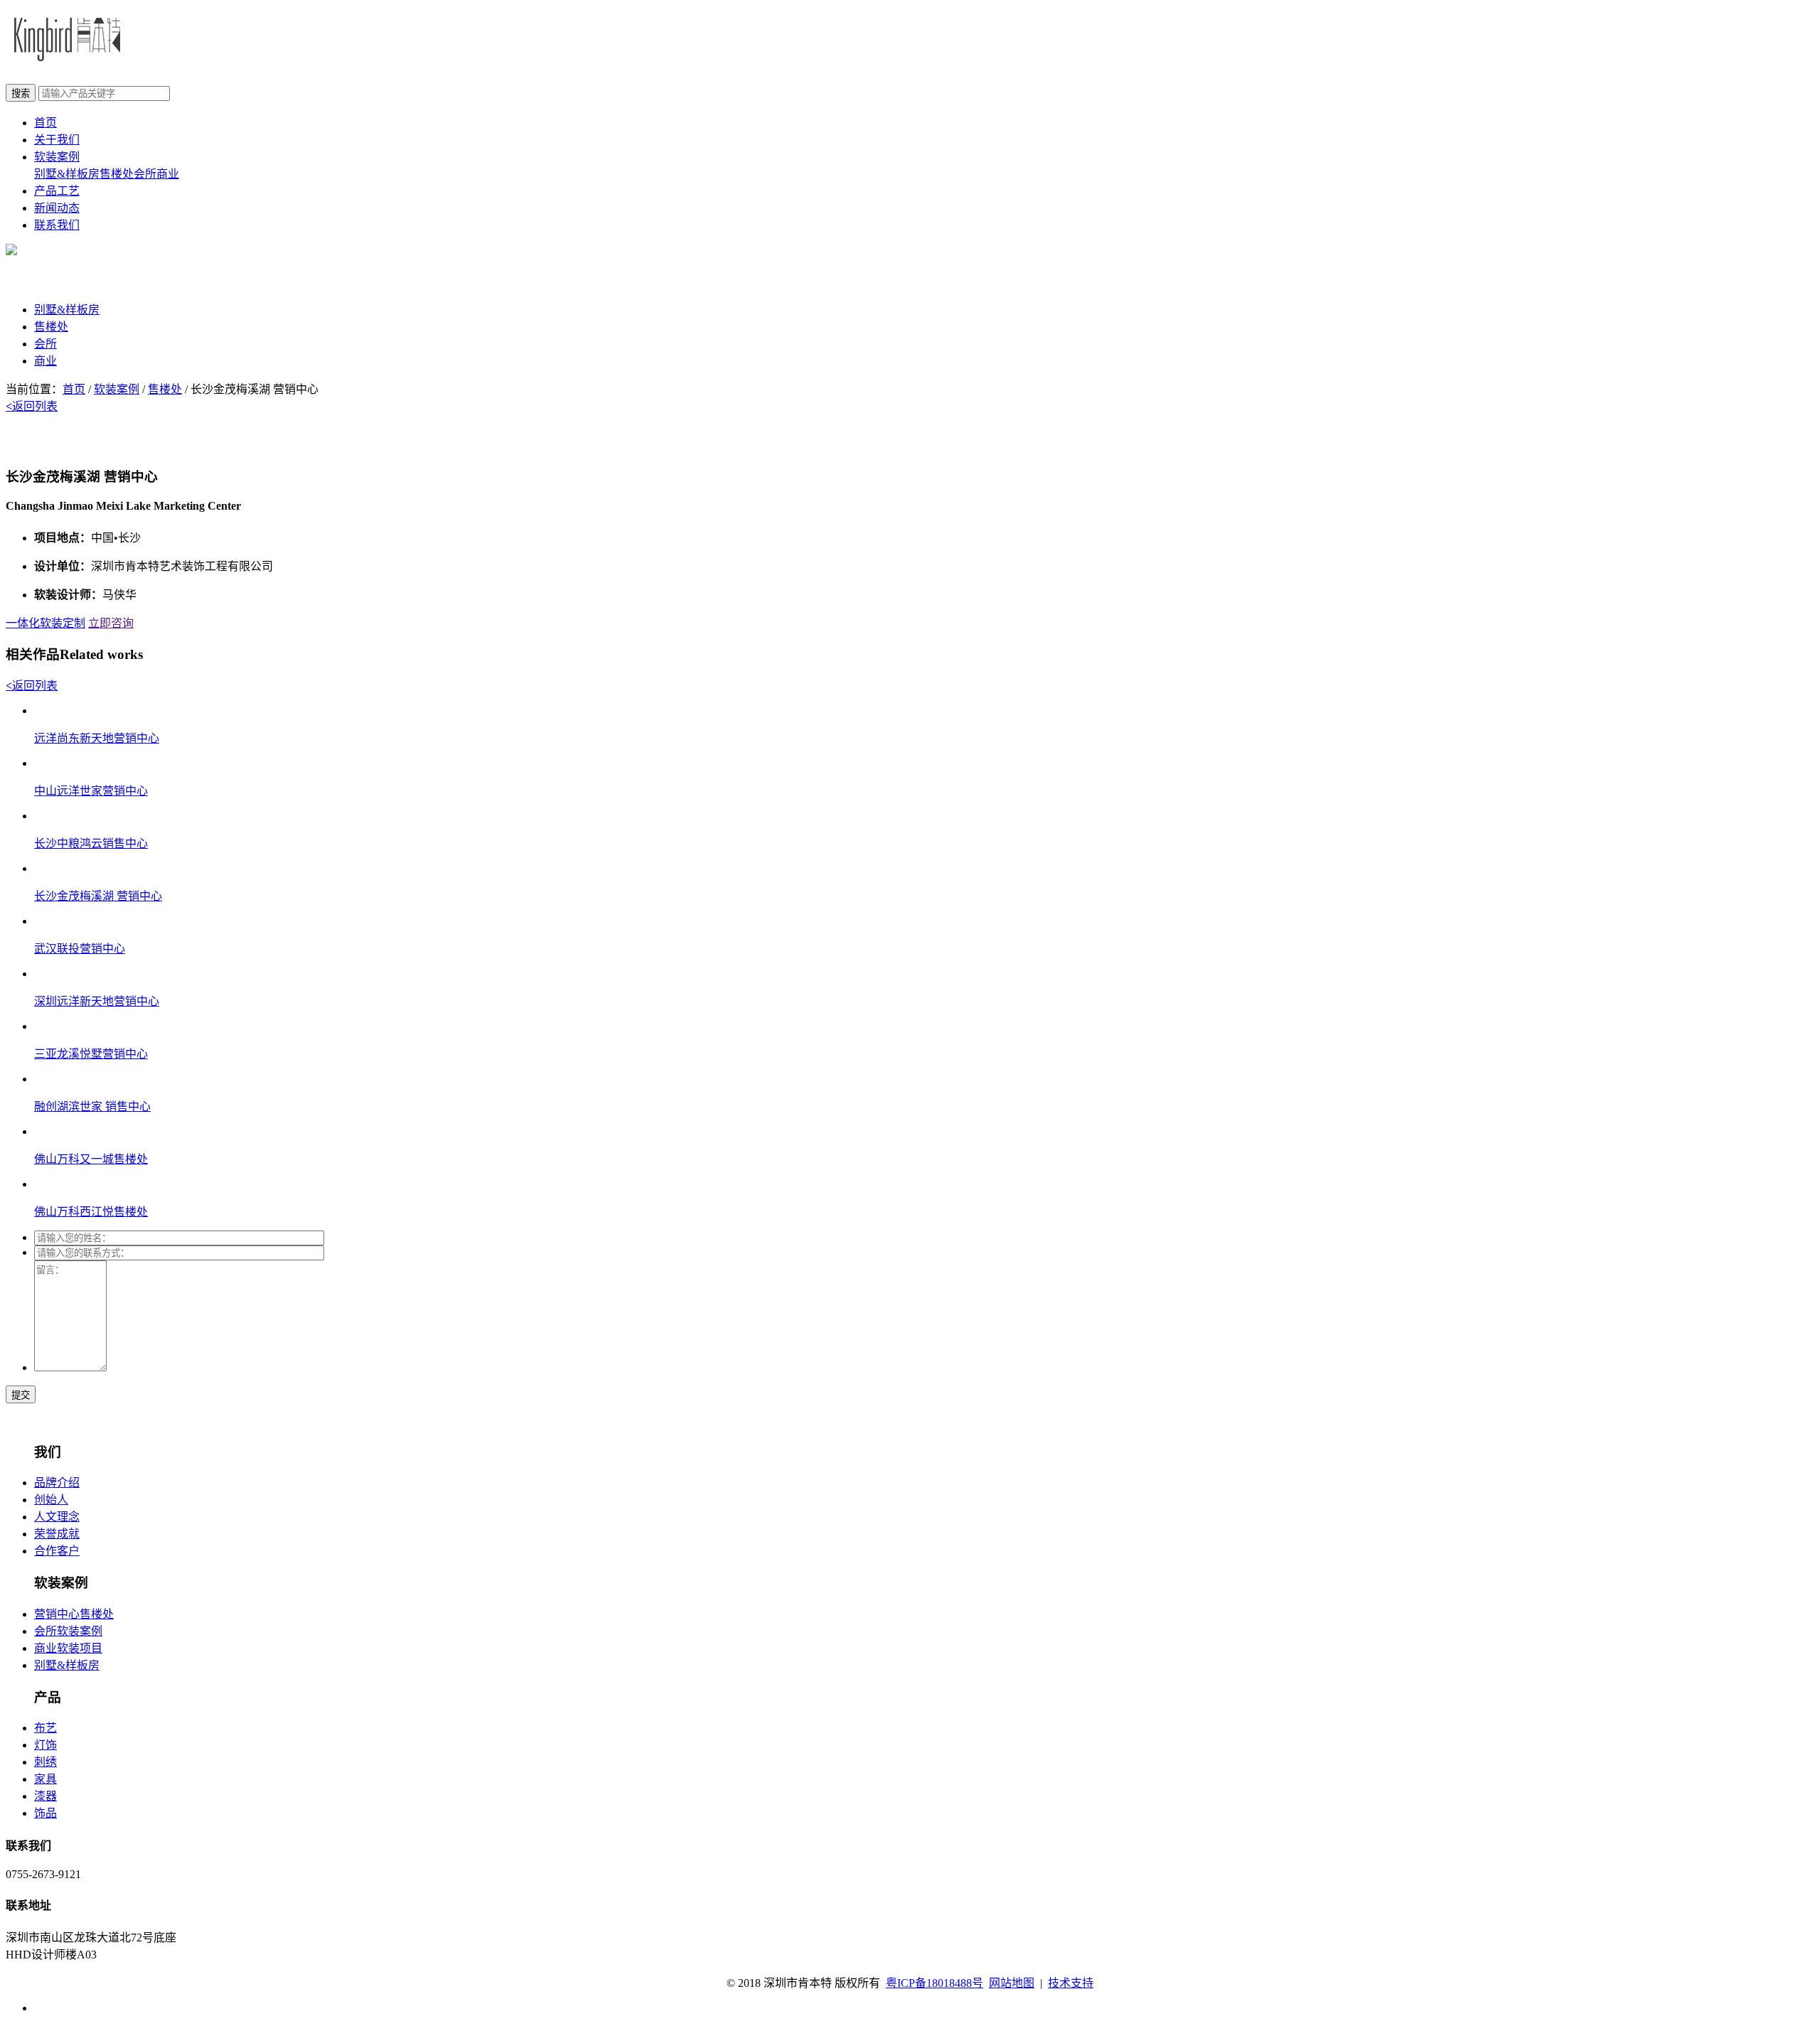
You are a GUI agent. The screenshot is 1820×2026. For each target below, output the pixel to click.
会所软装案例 (68, 1631)
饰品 (45, 1813)
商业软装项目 (68, 1648)
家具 (45, 1779)
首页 (45, 123)
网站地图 (1012, 1983)
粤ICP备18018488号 (935, 1983)
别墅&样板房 (67, 174)
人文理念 (57, 1517)
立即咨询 (111, 623)
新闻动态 (57, 208)
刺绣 (45, 1762)
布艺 (45, 1728)
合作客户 (57, 1551)
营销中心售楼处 (74, 1614)
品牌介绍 (57, 1483)
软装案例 (57, 157)
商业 (168, 174)
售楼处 (117, 174)
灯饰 (45, 1745)
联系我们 (57, 225)
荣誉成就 (57, 1534)
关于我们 (57, 140)
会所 (145, 174)
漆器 (45, 1796)
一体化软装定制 (45, 623)
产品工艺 (57, 191)
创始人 (51, 1500)
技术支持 (1071, 1983)
